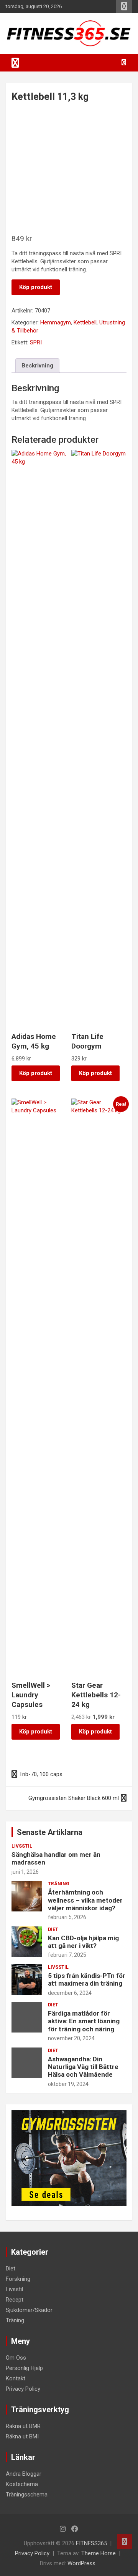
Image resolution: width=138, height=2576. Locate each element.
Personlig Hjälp (24, 2368)
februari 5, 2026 (67, 1917)
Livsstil (22, 1846)
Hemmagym (56, 322)
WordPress (81, 2563)
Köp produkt (36, 287)
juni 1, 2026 (25, 1872)
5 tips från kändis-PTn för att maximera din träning (87, 1979)
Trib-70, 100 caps (41, 1774)
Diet (53, 1930)
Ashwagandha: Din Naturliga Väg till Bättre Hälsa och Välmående (83, 2067)
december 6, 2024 (70, 1993)
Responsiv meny (124, 7)
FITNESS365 (91, 2543)
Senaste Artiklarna (50, 1832)
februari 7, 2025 (67, 1955)
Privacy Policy (23, 2389)
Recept (15, 2300)
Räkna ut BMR (23, 2426)
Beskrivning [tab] (37, 366)
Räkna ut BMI (22, 2436)
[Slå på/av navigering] (15, 63)
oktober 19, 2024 (68, 2084)
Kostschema (22, 2484)
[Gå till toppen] (125, 2541)
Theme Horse (99, 2553)
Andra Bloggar (24, 2474)
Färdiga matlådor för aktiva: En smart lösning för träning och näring (84, 2021)
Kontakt (16, 2378)
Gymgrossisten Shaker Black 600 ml (74, 1798)
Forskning (18, 2279)
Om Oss (16, 2358)
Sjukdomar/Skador (29, 2310)
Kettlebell (85, 322)
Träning (59, 1884)
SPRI (36, 342)
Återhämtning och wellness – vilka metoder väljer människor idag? (85, 1900)
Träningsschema (27, 2495)
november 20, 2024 (71, 2038)
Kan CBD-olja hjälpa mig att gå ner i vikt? (83, 1942)
